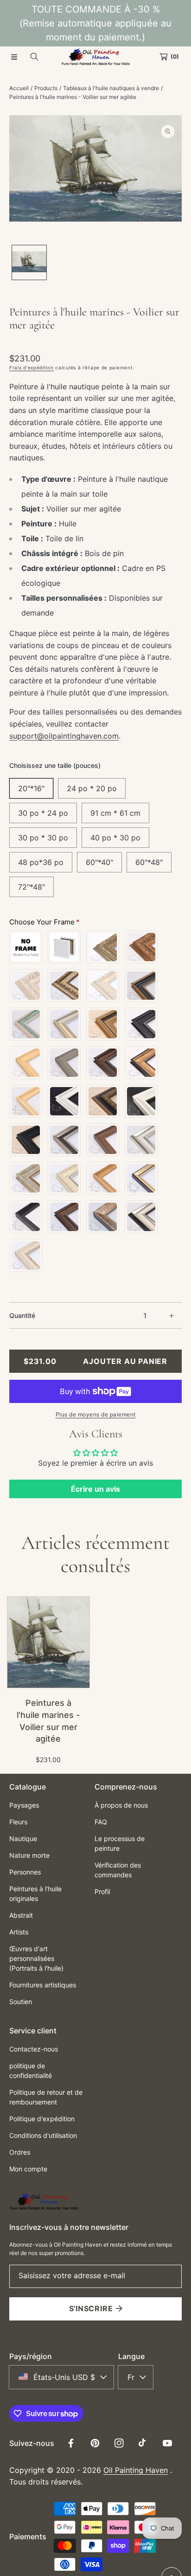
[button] (14, 57)
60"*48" (149, 862)
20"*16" (31, 788)
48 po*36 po (41, 862)
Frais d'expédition (32, 367)
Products (46, 88)
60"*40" (99, 862)
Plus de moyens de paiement (96, 1414)
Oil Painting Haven (136, 2470)
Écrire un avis (95, 1489)
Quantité (22, 1315)
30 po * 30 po (43, 838)
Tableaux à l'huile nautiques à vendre (111, 88)
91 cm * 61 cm (115, 813)
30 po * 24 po (43, 813)
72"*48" (32, 887)
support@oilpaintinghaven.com (64, 736)
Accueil (19, 88)
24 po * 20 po (92, 788)
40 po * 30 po (115, 838)
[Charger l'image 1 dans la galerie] (29, 262)
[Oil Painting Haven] (95, 57)
